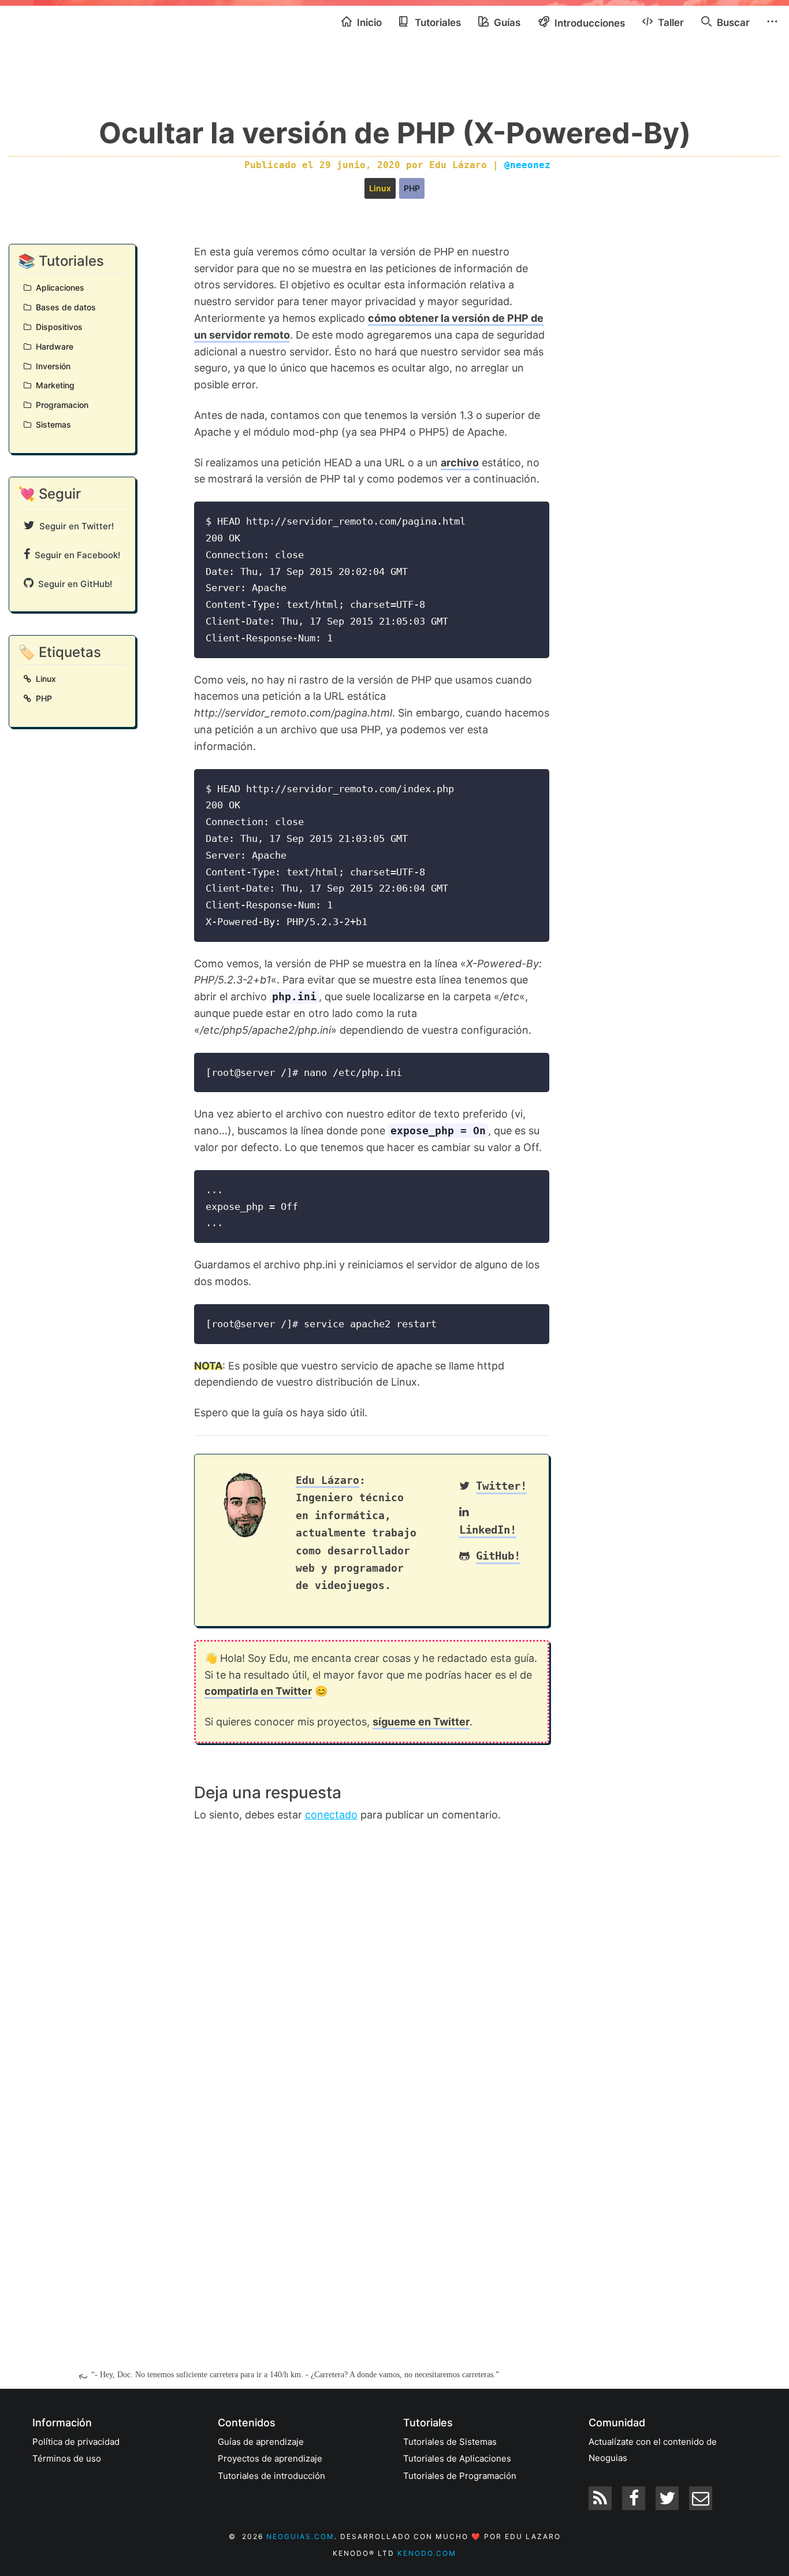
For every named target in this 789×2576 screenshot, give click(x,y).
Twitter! (501, 1486)
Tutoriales (437, 23)
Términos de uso (67, 2458)
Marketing (53, 385)
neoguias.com (300, 2536)
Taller (670, 23)
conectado (331, 1815)
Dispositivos (57, 327)
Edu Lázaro (327, 1480)
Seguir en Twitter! (74, 526)
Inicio (368, 23)
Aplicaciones (58, 287)
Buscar (732, 23)
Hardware (52, 346)
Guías (506, 23)
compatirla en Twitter (258, 1691)
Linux (380, 188)
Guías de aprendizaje (261, 2442)
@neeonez (527, 165)
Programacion (60, 405)
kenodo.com (427, 2553)
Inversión (51, 366)
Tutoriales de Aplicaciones (457, 2458)
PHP (412, 188)
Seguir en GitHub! (73, 584)
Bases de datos (64, 307)
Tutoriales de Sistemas (450, 2442)
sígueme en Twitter (421, 1722)
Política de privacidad (76, 2442)
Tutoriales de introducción (271, 2476)
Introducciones (589, 23)
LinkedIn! (488, 1530)
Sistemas (51, 424)
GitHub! (498, 1556)
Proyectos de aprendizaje (270, 2458)
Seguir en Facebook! (75, 555)
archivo (460, 463)
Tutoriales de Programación (460, 2476)
